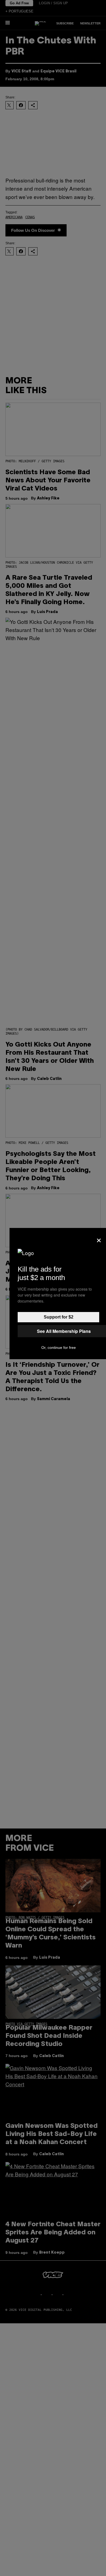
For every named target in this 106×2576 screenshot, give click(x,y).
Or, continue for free (59, 1348)
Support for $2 (59, 1317)
